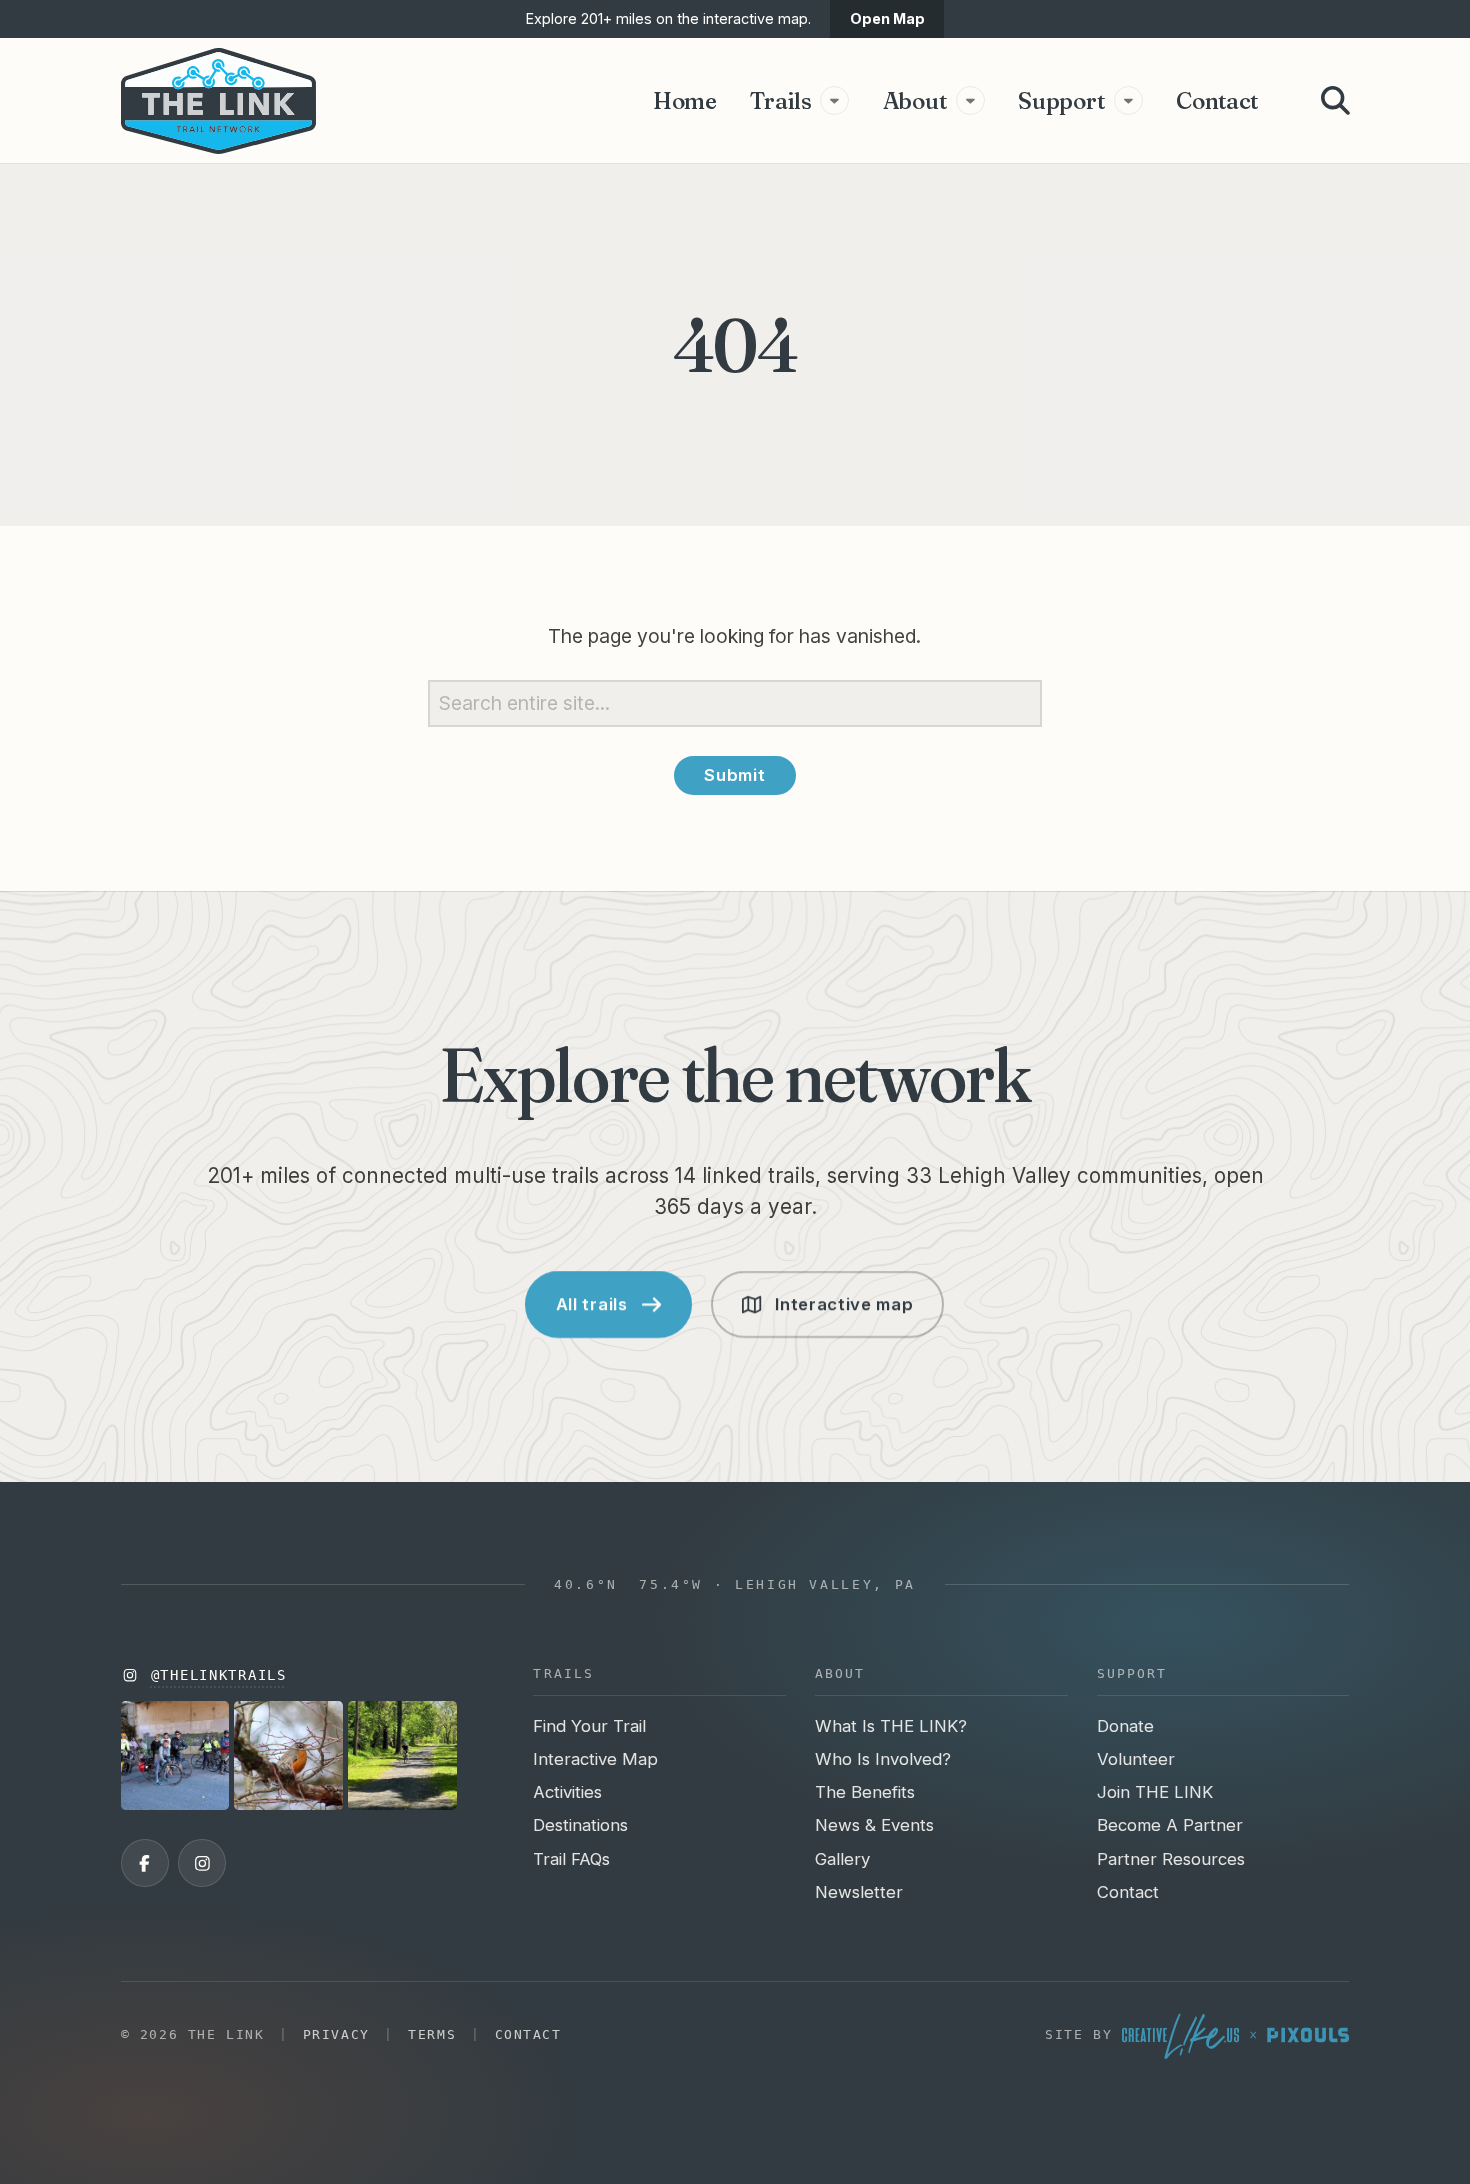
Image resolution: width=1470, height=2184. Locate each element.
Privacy (336, 2034)
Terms (432, 2034)
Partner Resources (1171, 1859)
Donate (1125, 1726)
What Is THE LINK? (891, 1726)
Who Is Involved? (883, 1759)
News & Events (874, 1825)
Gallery (842, 1859)
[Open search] (1335, 100)
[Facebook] (145, 1863)
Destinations (580, 1825)
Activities (567, 1792)
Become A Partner (1170, 1825)
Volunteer (1136, 1759)
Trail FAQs (571, 1859)
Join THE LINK (1155, 1792)
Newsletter (859, 1892)
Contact (1217, 100)
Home (685, 100)
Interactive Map (595, 1759)
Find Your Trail (589, 1726)
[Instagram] (202, 1863)
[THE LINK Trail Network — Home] (219, 101)
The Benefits (865, 1792)
